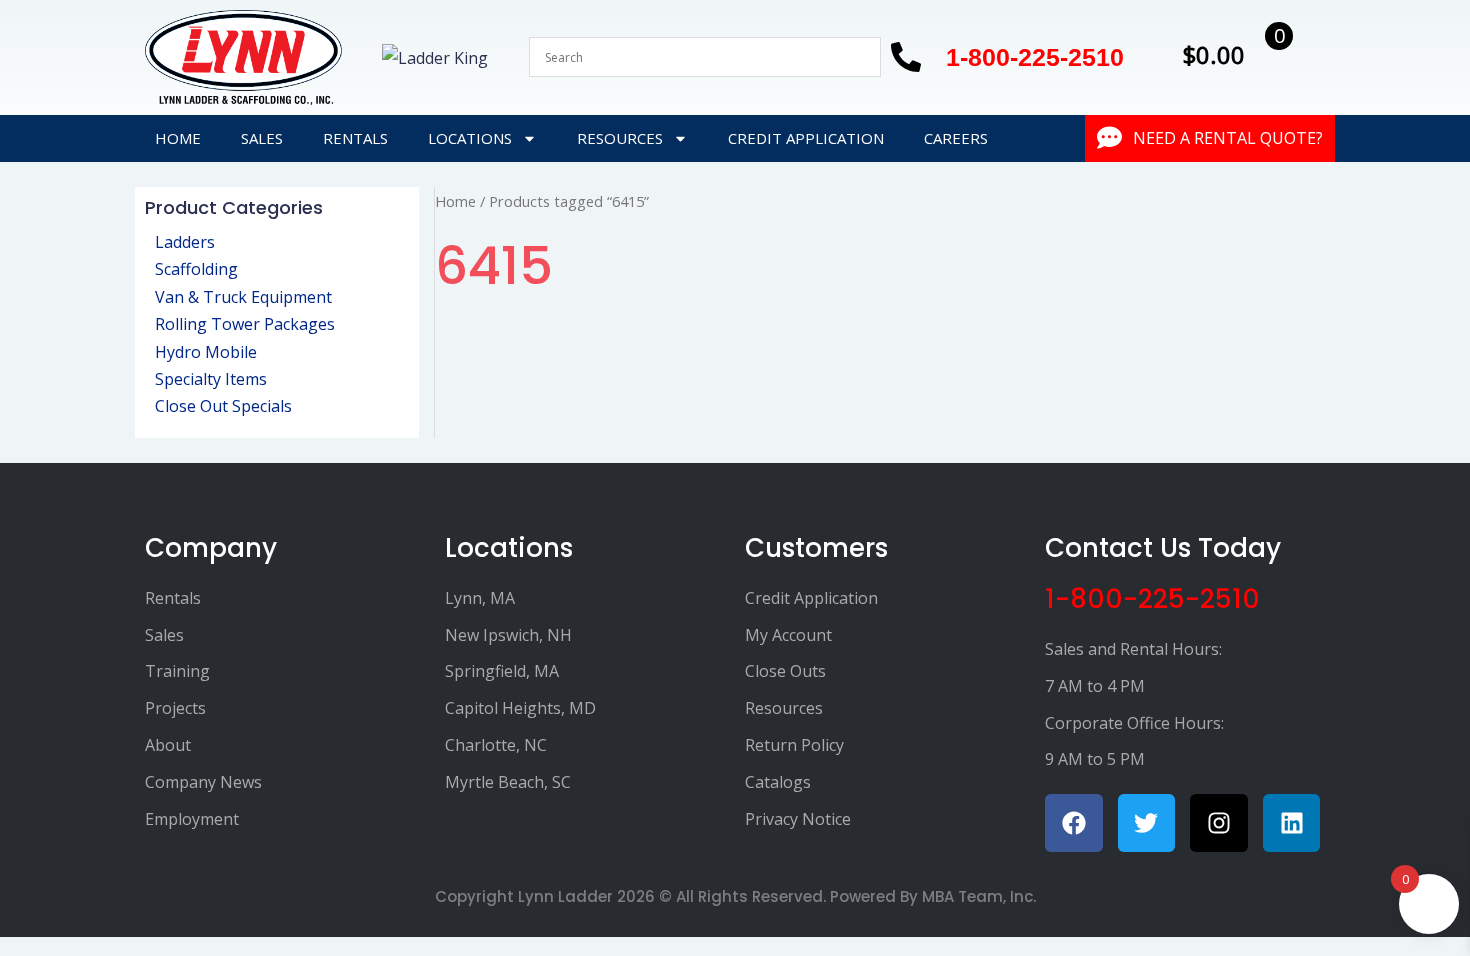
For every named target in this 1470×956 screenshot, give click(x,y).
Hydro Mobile (206, 352)
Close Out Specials (223, 406)
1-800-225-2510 (1152, 599)
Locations (470, 138)
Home (178, 138)
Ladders (185, 242)
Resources (620, 138)
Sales (262, 138)
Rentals (355, 138)
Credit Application (806, 138)
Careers (956, 138)
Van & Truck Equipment (243, 297)
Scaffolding (196, 269)
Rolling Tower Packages (245, 324)
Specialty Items (211, 379)
